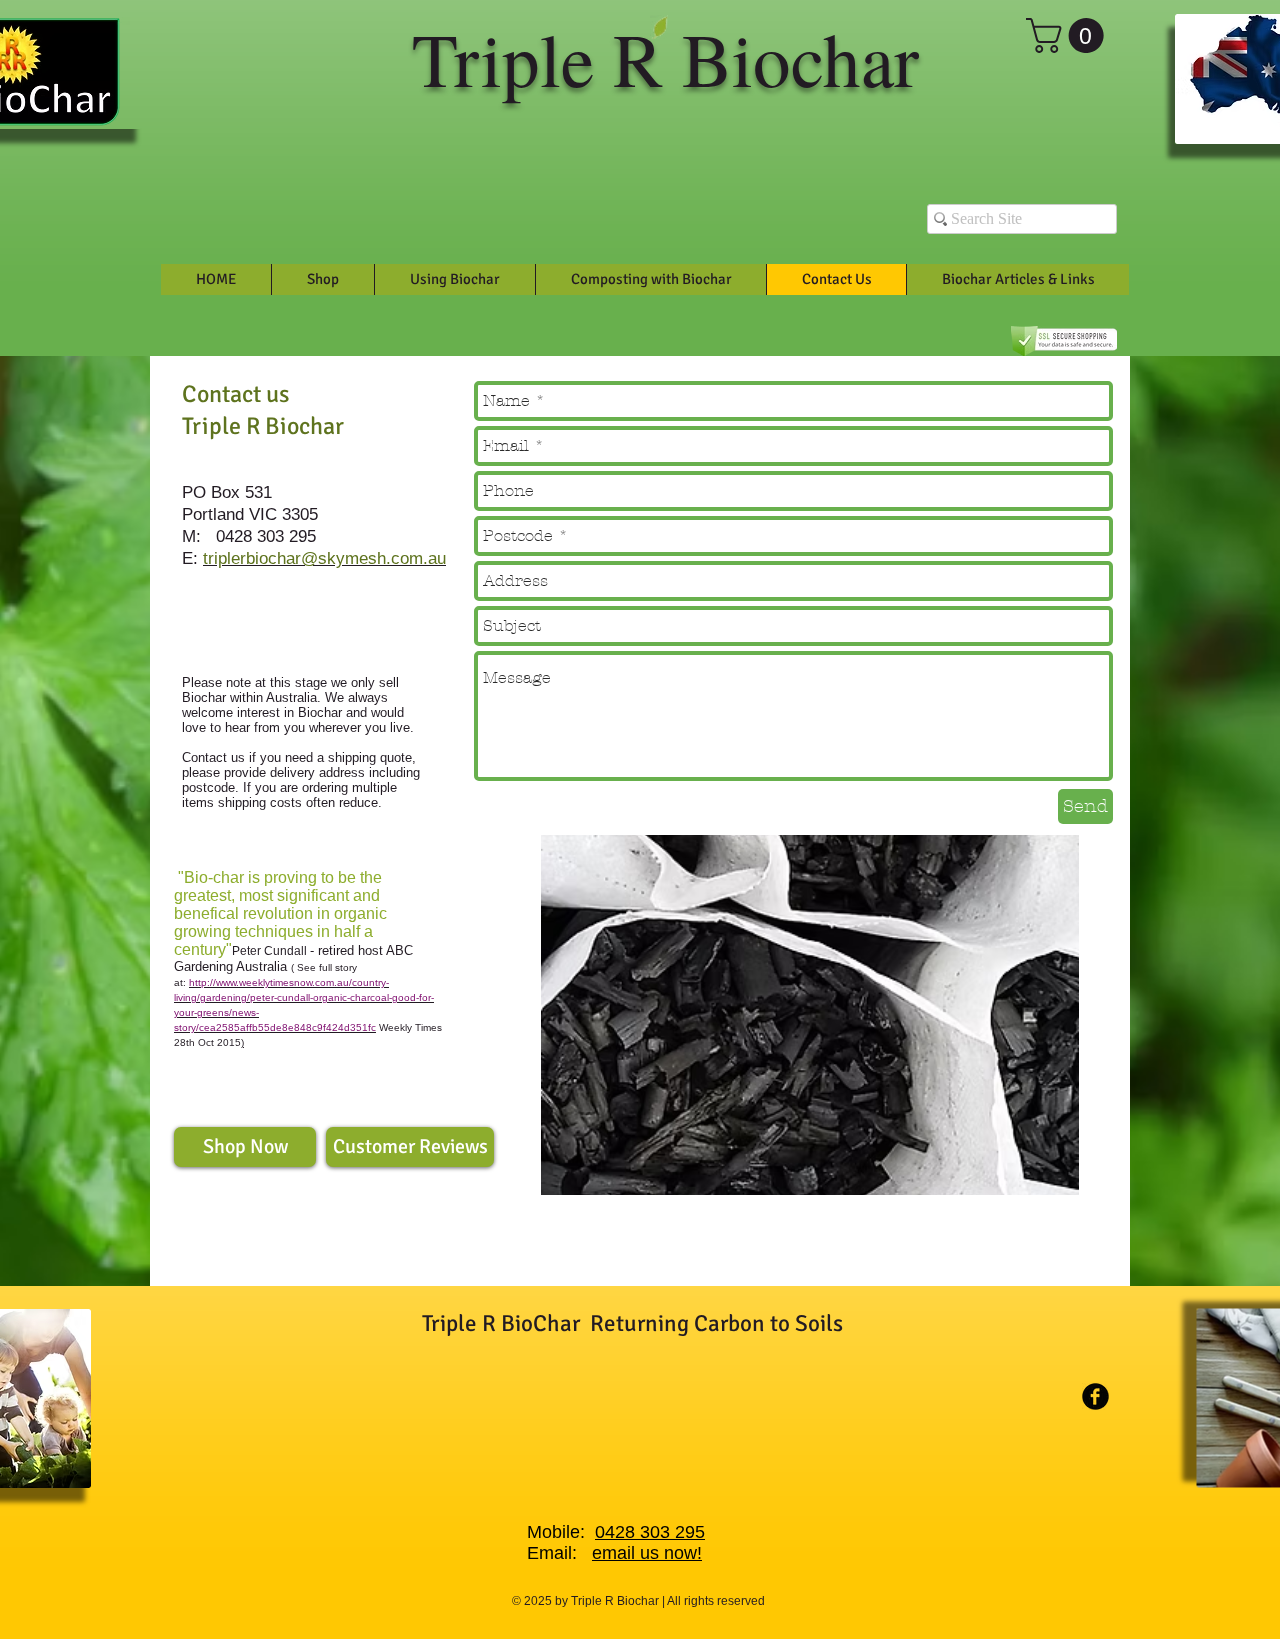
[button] (1069, 35)
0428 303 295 (650, 1532)
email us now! (647, 1553)
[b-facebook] (1095, 1396)
